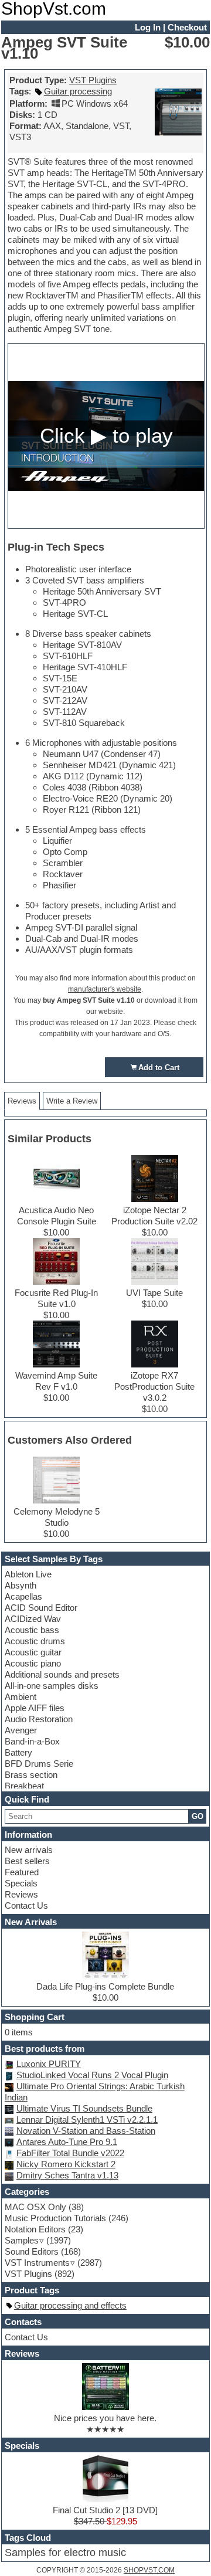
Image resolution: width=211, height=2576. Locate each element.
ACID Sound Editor (41, 1608)
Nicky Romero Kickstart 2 (66, 2164)
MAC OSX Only (35, 2207)
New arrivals (29, 1850)
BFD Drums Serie (39, 1764)
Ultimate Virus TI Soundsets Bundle (84, 2108)
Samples (22, 2240)
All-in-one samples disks (52, 1686)
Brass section (31, 1775)
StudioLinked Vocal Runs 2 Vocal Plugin (92, 2075)
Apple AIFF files (35, 1708)
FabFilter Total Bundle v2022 (70, 2153)
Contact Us (26, 1905)
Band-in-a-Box (32, 1741)
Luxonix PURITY (49, 2064)
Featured (22, 1872)
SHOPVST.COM (149, 2570)
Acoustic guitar (33, 1652)
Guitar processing (78, 91)
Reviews (21, 1894)
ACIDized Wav (33, 1619)
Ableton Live (28, 1574)
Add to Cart (159, 1068)
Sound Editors (32, 2251)
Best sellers (27, 1861)
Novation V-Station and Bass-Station (86, 2131)
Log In (148, 27)
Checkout (187, 27)
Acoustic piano (33, 1663)
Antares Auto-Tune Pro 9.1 (67, 2142)
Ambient (21, 1697)
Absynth (21, 1585)
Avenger (21, 1730)
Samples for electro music (65, 2553)
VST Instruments (37, 2263)
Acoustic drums (35, 1641)
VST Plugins (93, 80)
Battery (18, 1752)
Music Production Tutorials (55, 2218)
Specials (21, 1883)
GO (198, 1816)
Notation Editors (35, 2229)
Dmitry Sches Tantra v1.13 (67, 2175)
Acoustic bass (32, 1630)
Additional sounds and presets (62, 1674)
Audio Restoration (39, 1719)
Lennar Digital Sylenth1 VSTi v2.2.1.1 (87, 2119)
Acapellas (23, 1596)
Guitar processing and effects (70, 2305)
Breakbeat (24, 1786)
